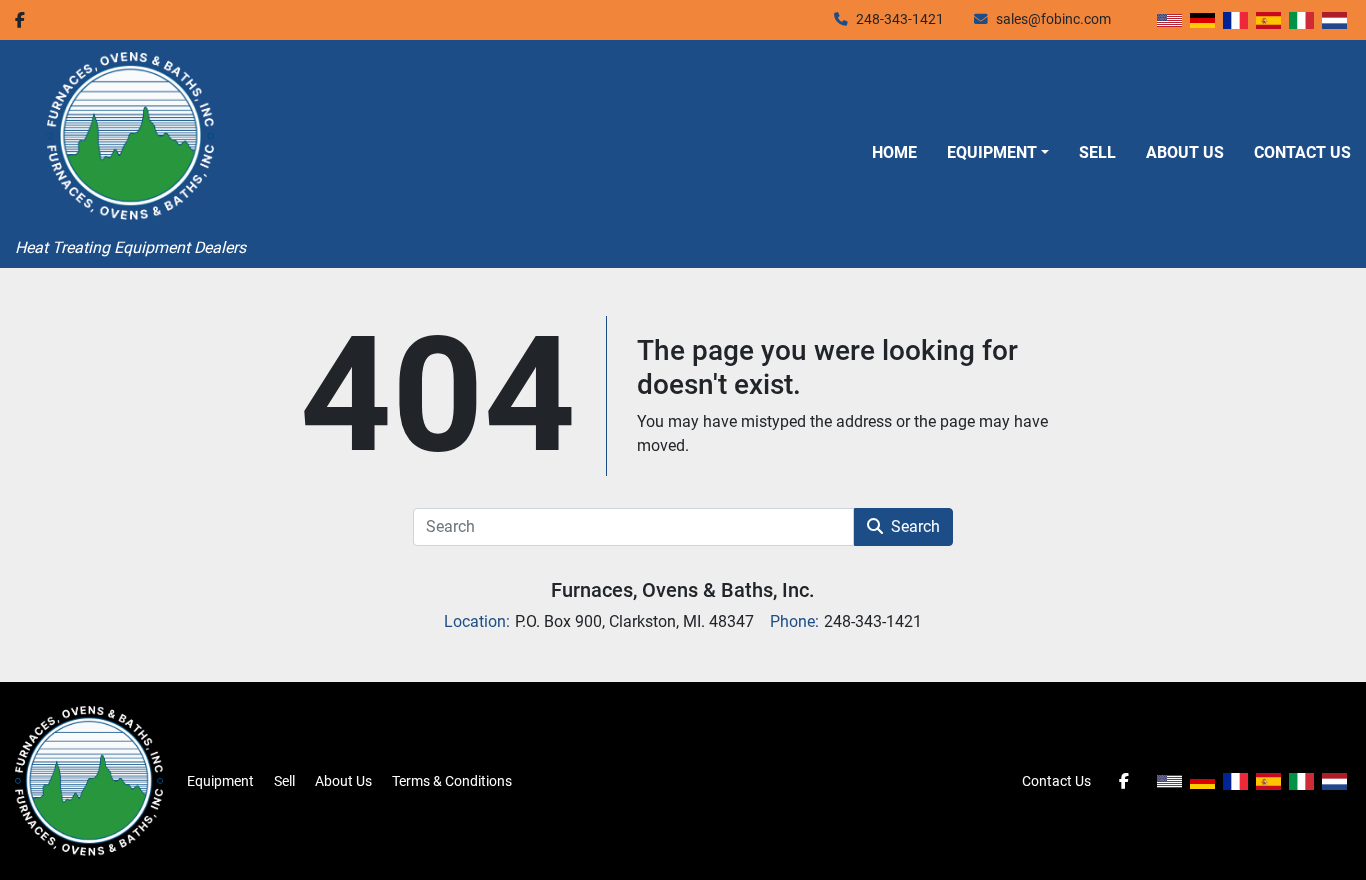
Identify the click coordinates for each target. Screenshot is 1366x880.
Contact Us (1302, 152)
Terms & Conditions (452, 781)
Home (894, 152)
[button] (998, 153)
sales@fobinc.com (1053, 19)
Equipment (992, 152)
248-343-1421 (900, 19)
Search (915, 526)
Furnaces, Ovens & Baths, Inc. (683, 590)
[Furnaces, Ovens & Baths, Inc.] (89, 780)
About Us (1185, 152)
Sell (1097, 152)
